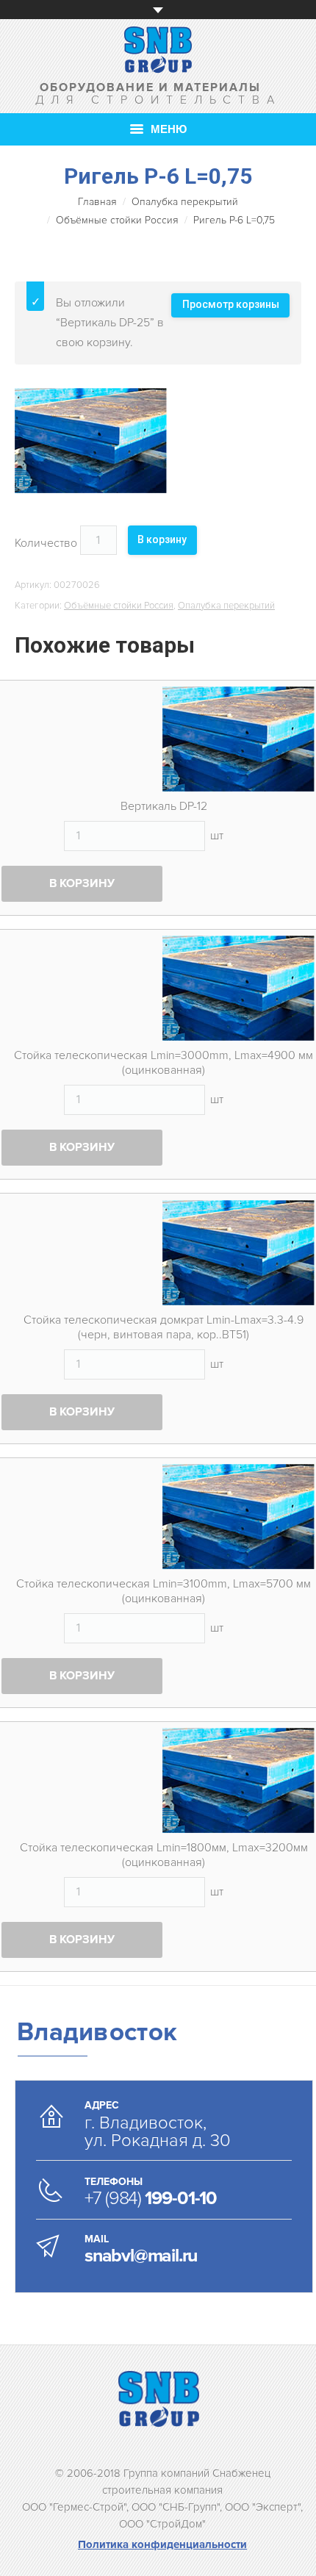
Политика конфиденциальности (162, 2544)
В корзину (162, 539)
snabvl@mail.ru (141, 2256)
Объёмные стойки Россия (117, 220)
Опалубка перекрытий (185, 202)
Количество (46, 543)
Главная (97, 202)
